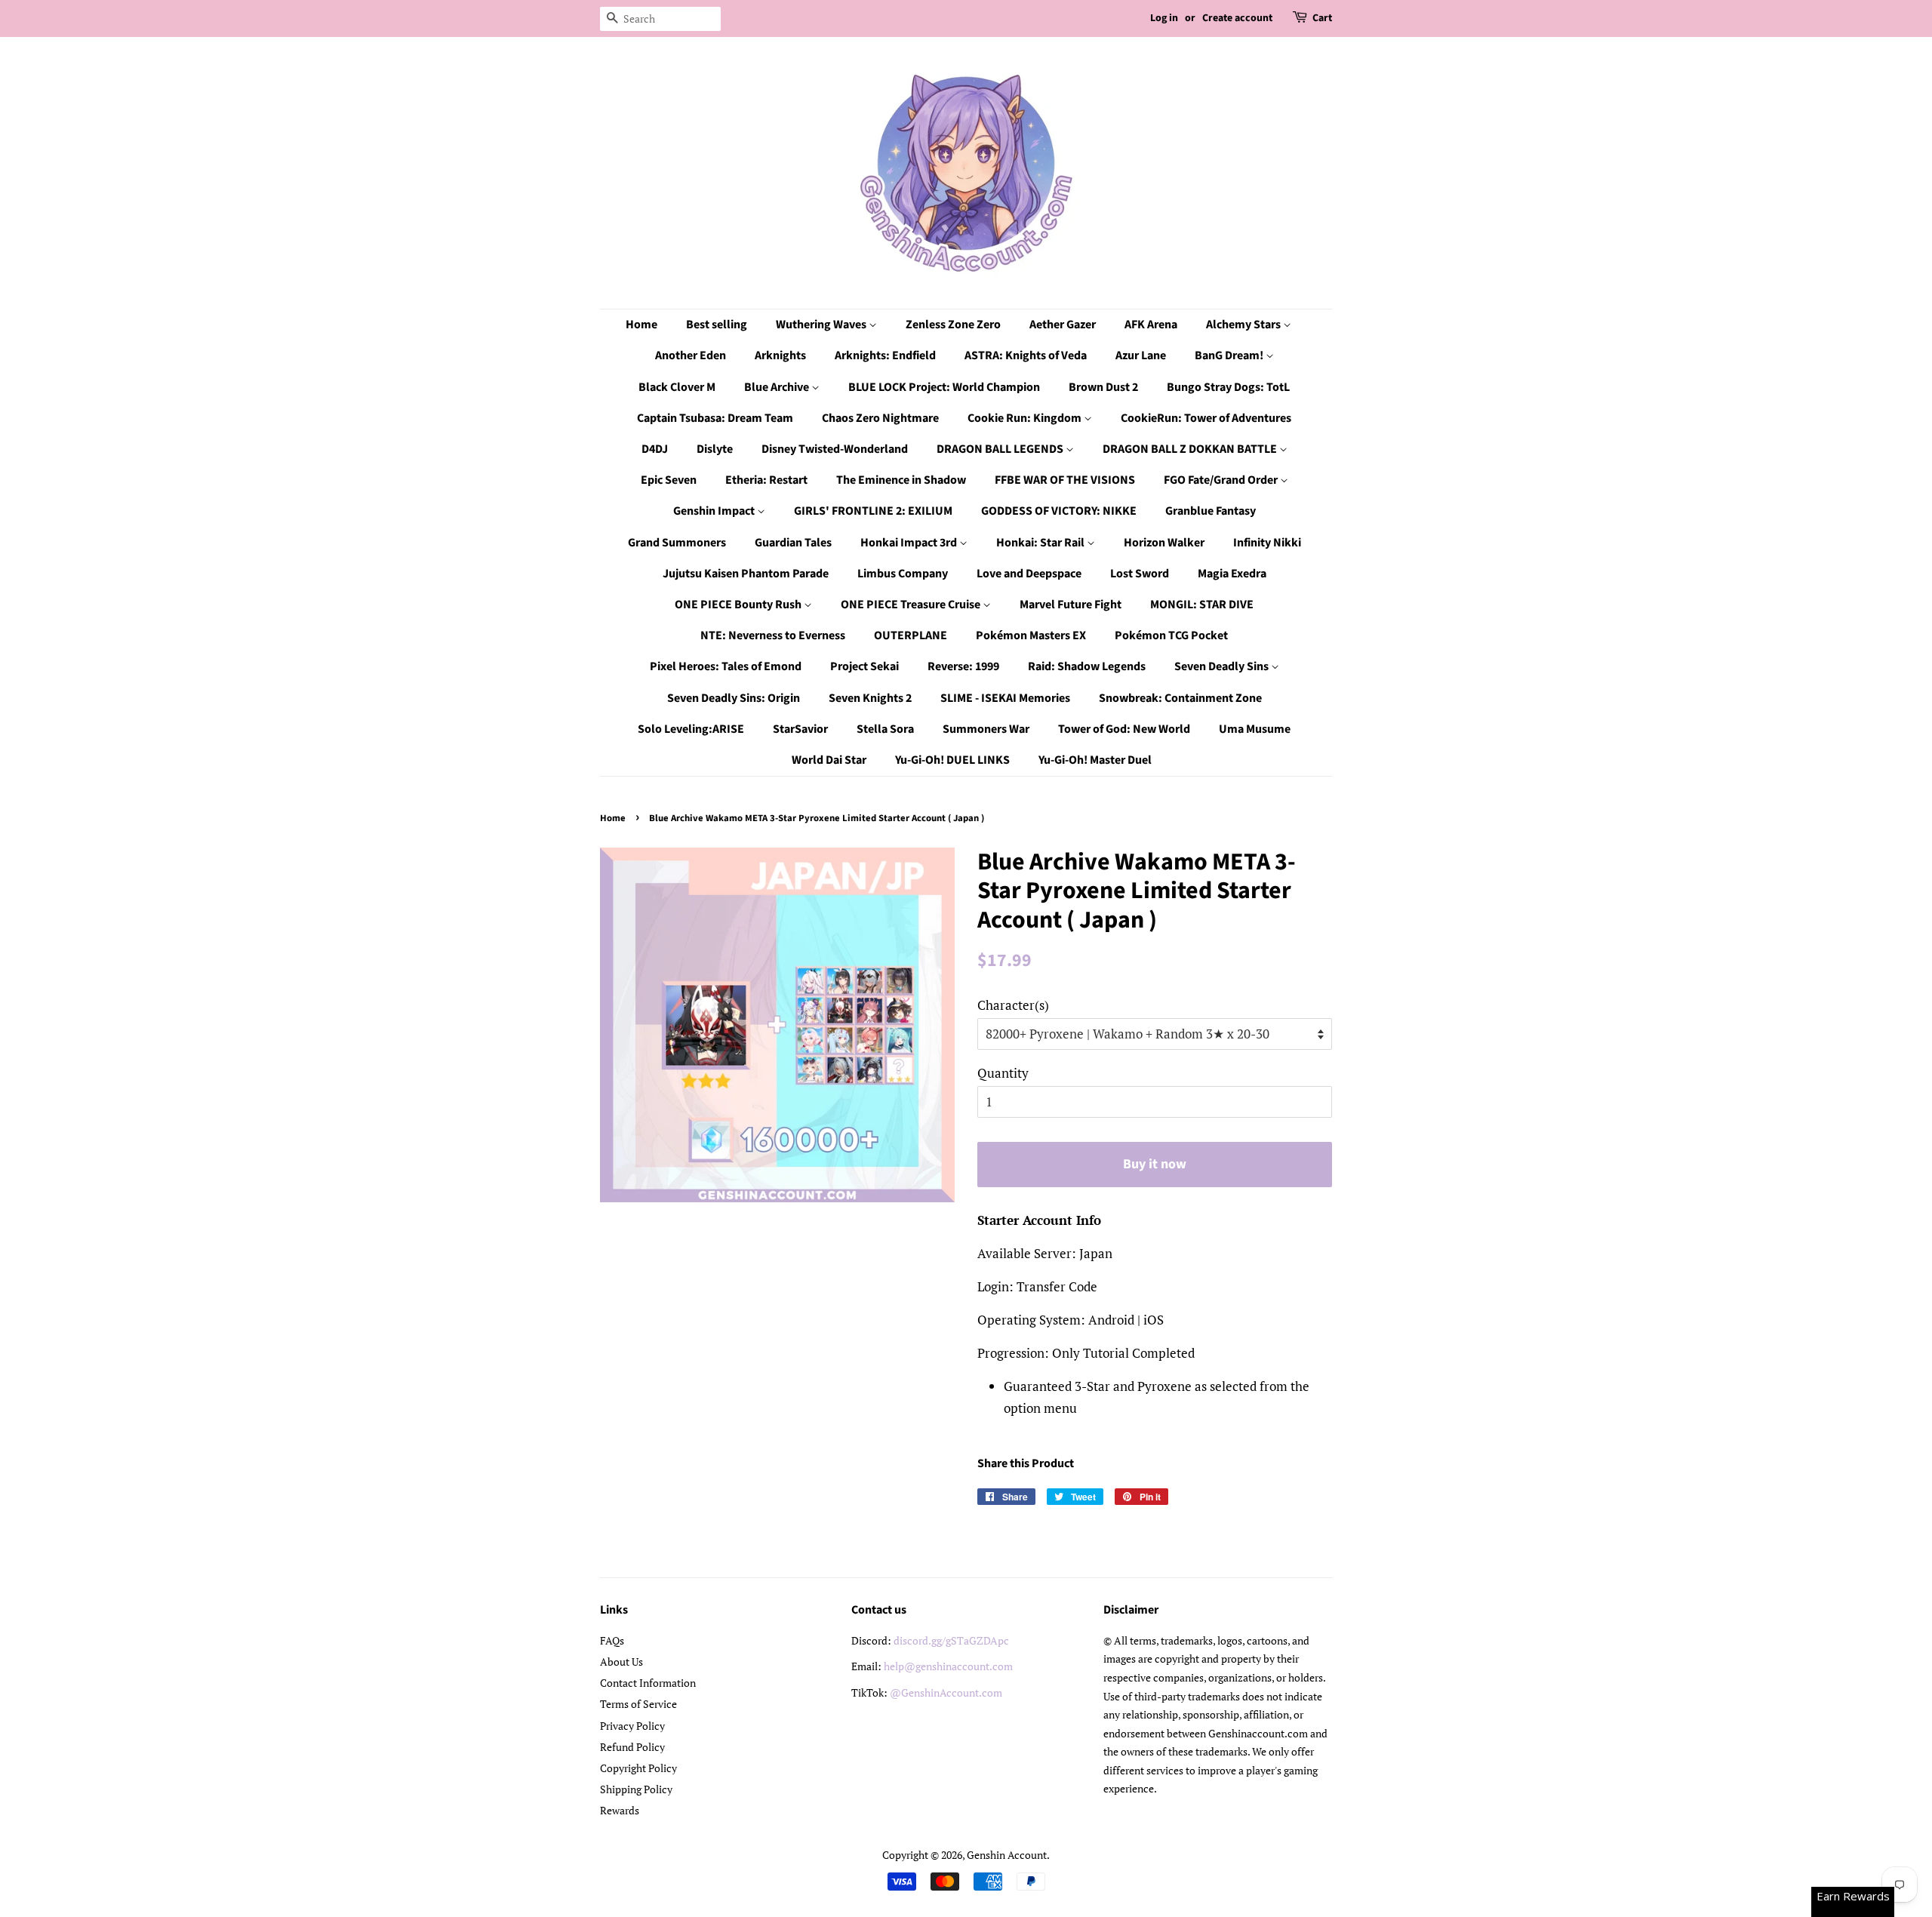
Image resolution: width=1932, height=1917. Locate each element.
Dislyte (715, 449)
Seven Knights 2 (870, 698)
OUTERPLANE (911, 635)
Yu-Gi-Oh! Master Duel (1095, 760)
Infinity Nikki (1267, 543)
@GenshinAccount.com (946, 1692)
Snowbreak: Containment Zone (1180, 698)
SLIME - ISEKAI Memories (1005, 698)
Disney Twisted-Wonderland (835, 449)
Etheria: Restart (766, 480)
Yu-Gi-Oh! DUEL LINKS (952, 760)
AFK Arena (1151, 325)
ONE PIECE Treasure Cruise (912, 605)
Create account (1237, 18)
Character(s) (1013, 1005)
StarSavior (800, 729)
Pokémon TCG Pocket (1171, 635)
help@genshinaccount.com (948, 1666)
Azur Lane (1141, 355)
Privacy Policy (632, 1726)
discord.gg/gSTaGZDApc (951, 1640)
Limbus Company (903, 574)
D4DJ (655, 449)
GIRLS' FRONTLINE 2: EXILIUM (873, 511)
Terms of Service (638, 1704)
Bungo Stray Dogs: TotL (1228, 387)
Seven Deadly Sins (1223, 666)
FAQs (612, 1640)
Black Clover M (677, 387)
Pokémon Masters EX (1031, 635)
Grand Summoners (677, 543)
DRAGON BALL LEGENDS (1001, 449)
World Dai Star (829, 760)
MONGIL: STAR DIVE (1202, 605)
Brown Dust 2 (1103, 387)
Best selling (717, 325)
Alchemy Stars (1244, 325)
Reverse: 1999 (963, 666)
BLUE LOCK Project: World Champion (944, 387)
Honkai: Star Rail (1041, 543)
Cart (1322, 18)
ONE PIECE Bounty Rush (739, 605)
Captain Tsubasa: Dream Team (715, 418)
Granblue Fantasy (1211, 511)
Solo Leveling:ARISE (691, 729)
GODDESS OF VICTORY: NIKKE (1059, 511)
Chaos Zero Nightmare (880, 418)
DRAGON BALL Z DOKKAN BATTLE (1191, 449)
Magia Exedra (1232, 574)
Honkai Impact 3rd (910, 543)
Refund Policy (632, 1747)
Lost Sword (1140, 574)
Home (641, 325)
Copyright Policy (638, 1768)
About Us (621, 1662)
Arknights (780, 355)
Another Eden (691, 355)
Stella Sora (885, 729)
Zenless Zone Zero (953, 325)
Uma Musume (1255, 729)
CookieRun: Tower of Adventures (1206, 418)
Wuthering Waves (822, 325)
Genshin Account (1007, 1855)
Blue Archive (778, 387)
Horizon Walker (1164, 543)
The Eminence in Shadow (901, 480)
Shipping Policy (636, 1789)
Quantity (1003, 1073)
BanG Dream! (1230, 355)
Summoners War (986, 729)
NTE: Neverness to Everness (773, 635)
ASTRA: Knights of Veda (1026, 355)
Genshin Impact (715, 511)
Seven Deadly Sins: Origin (734, 698)
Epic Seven (669, 480)
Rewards (620, 1810)
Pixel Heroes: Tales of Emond (726, 666)
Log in (1164, 18)
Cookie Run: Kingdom (1026, 418)
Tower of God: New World (1124, 729)
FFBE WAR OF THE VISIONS (1065, 480)
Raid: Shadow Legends (1087, 666)
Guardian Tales (793, 543)
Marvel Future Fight (1071, 605)
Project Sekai (864, 666)
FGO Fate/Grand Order (1222, 480)
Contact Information (648, 1683)
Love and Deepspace (1029, 574)
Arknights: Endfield (885, 355)
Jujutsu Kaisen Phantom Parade (746, 574)
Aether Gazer (1063, 325)
